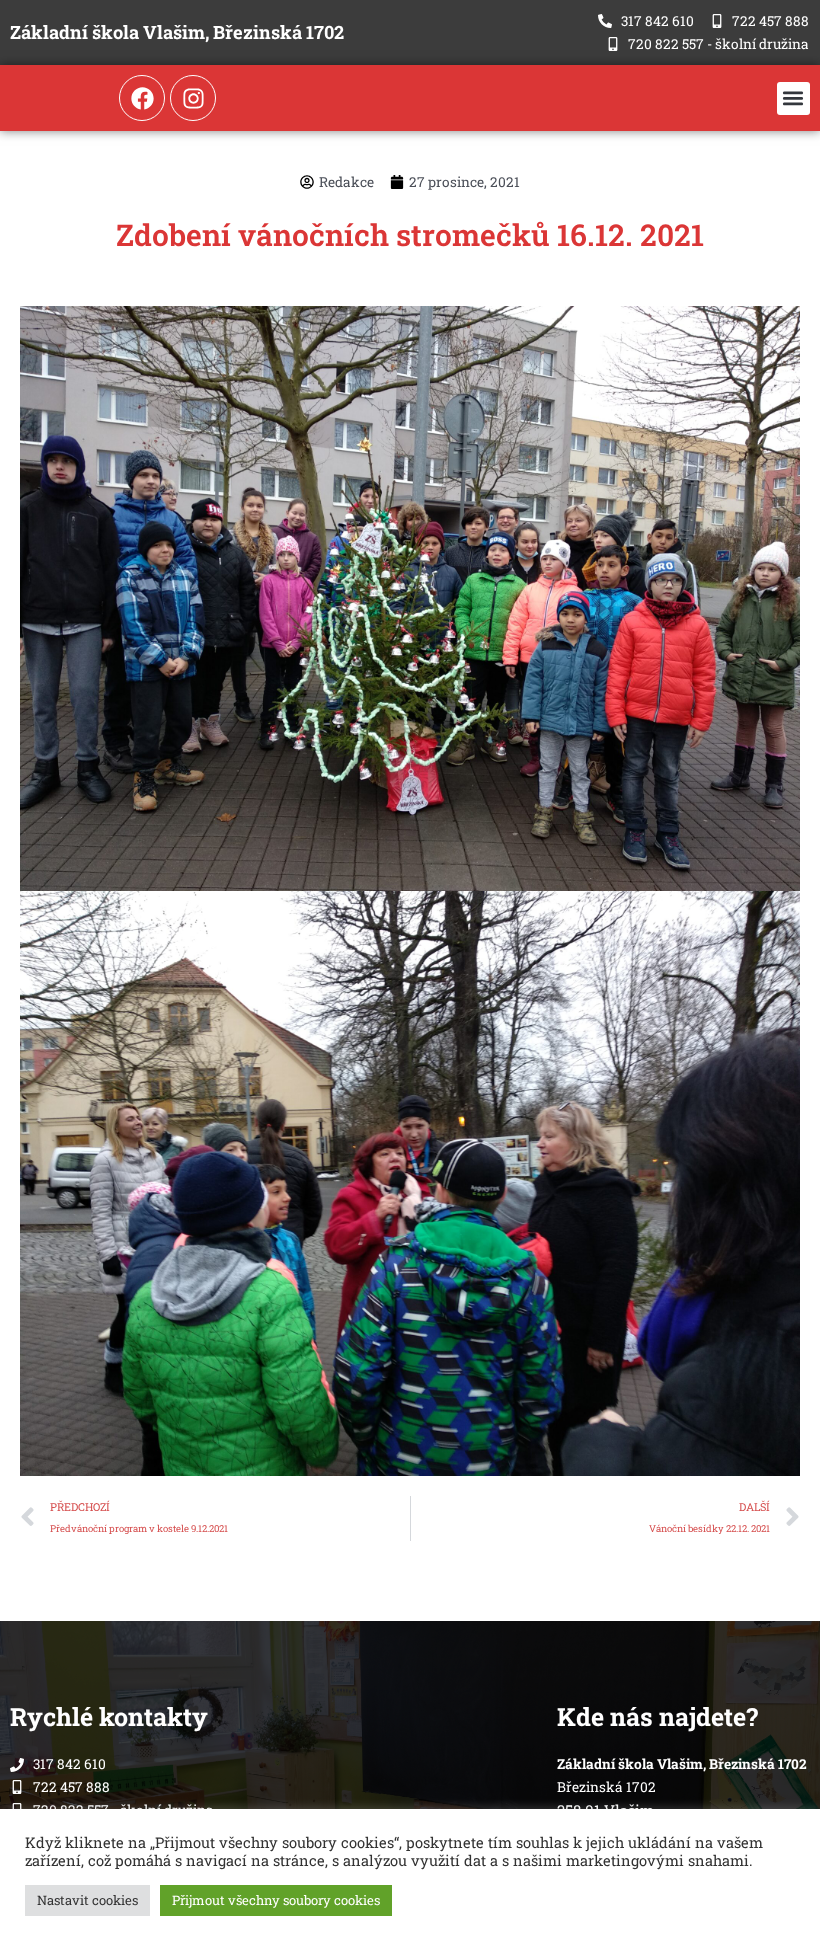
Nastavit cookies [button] (87, 1900)
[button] (793, 98)
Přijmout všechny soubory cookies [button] (276, 1900)
